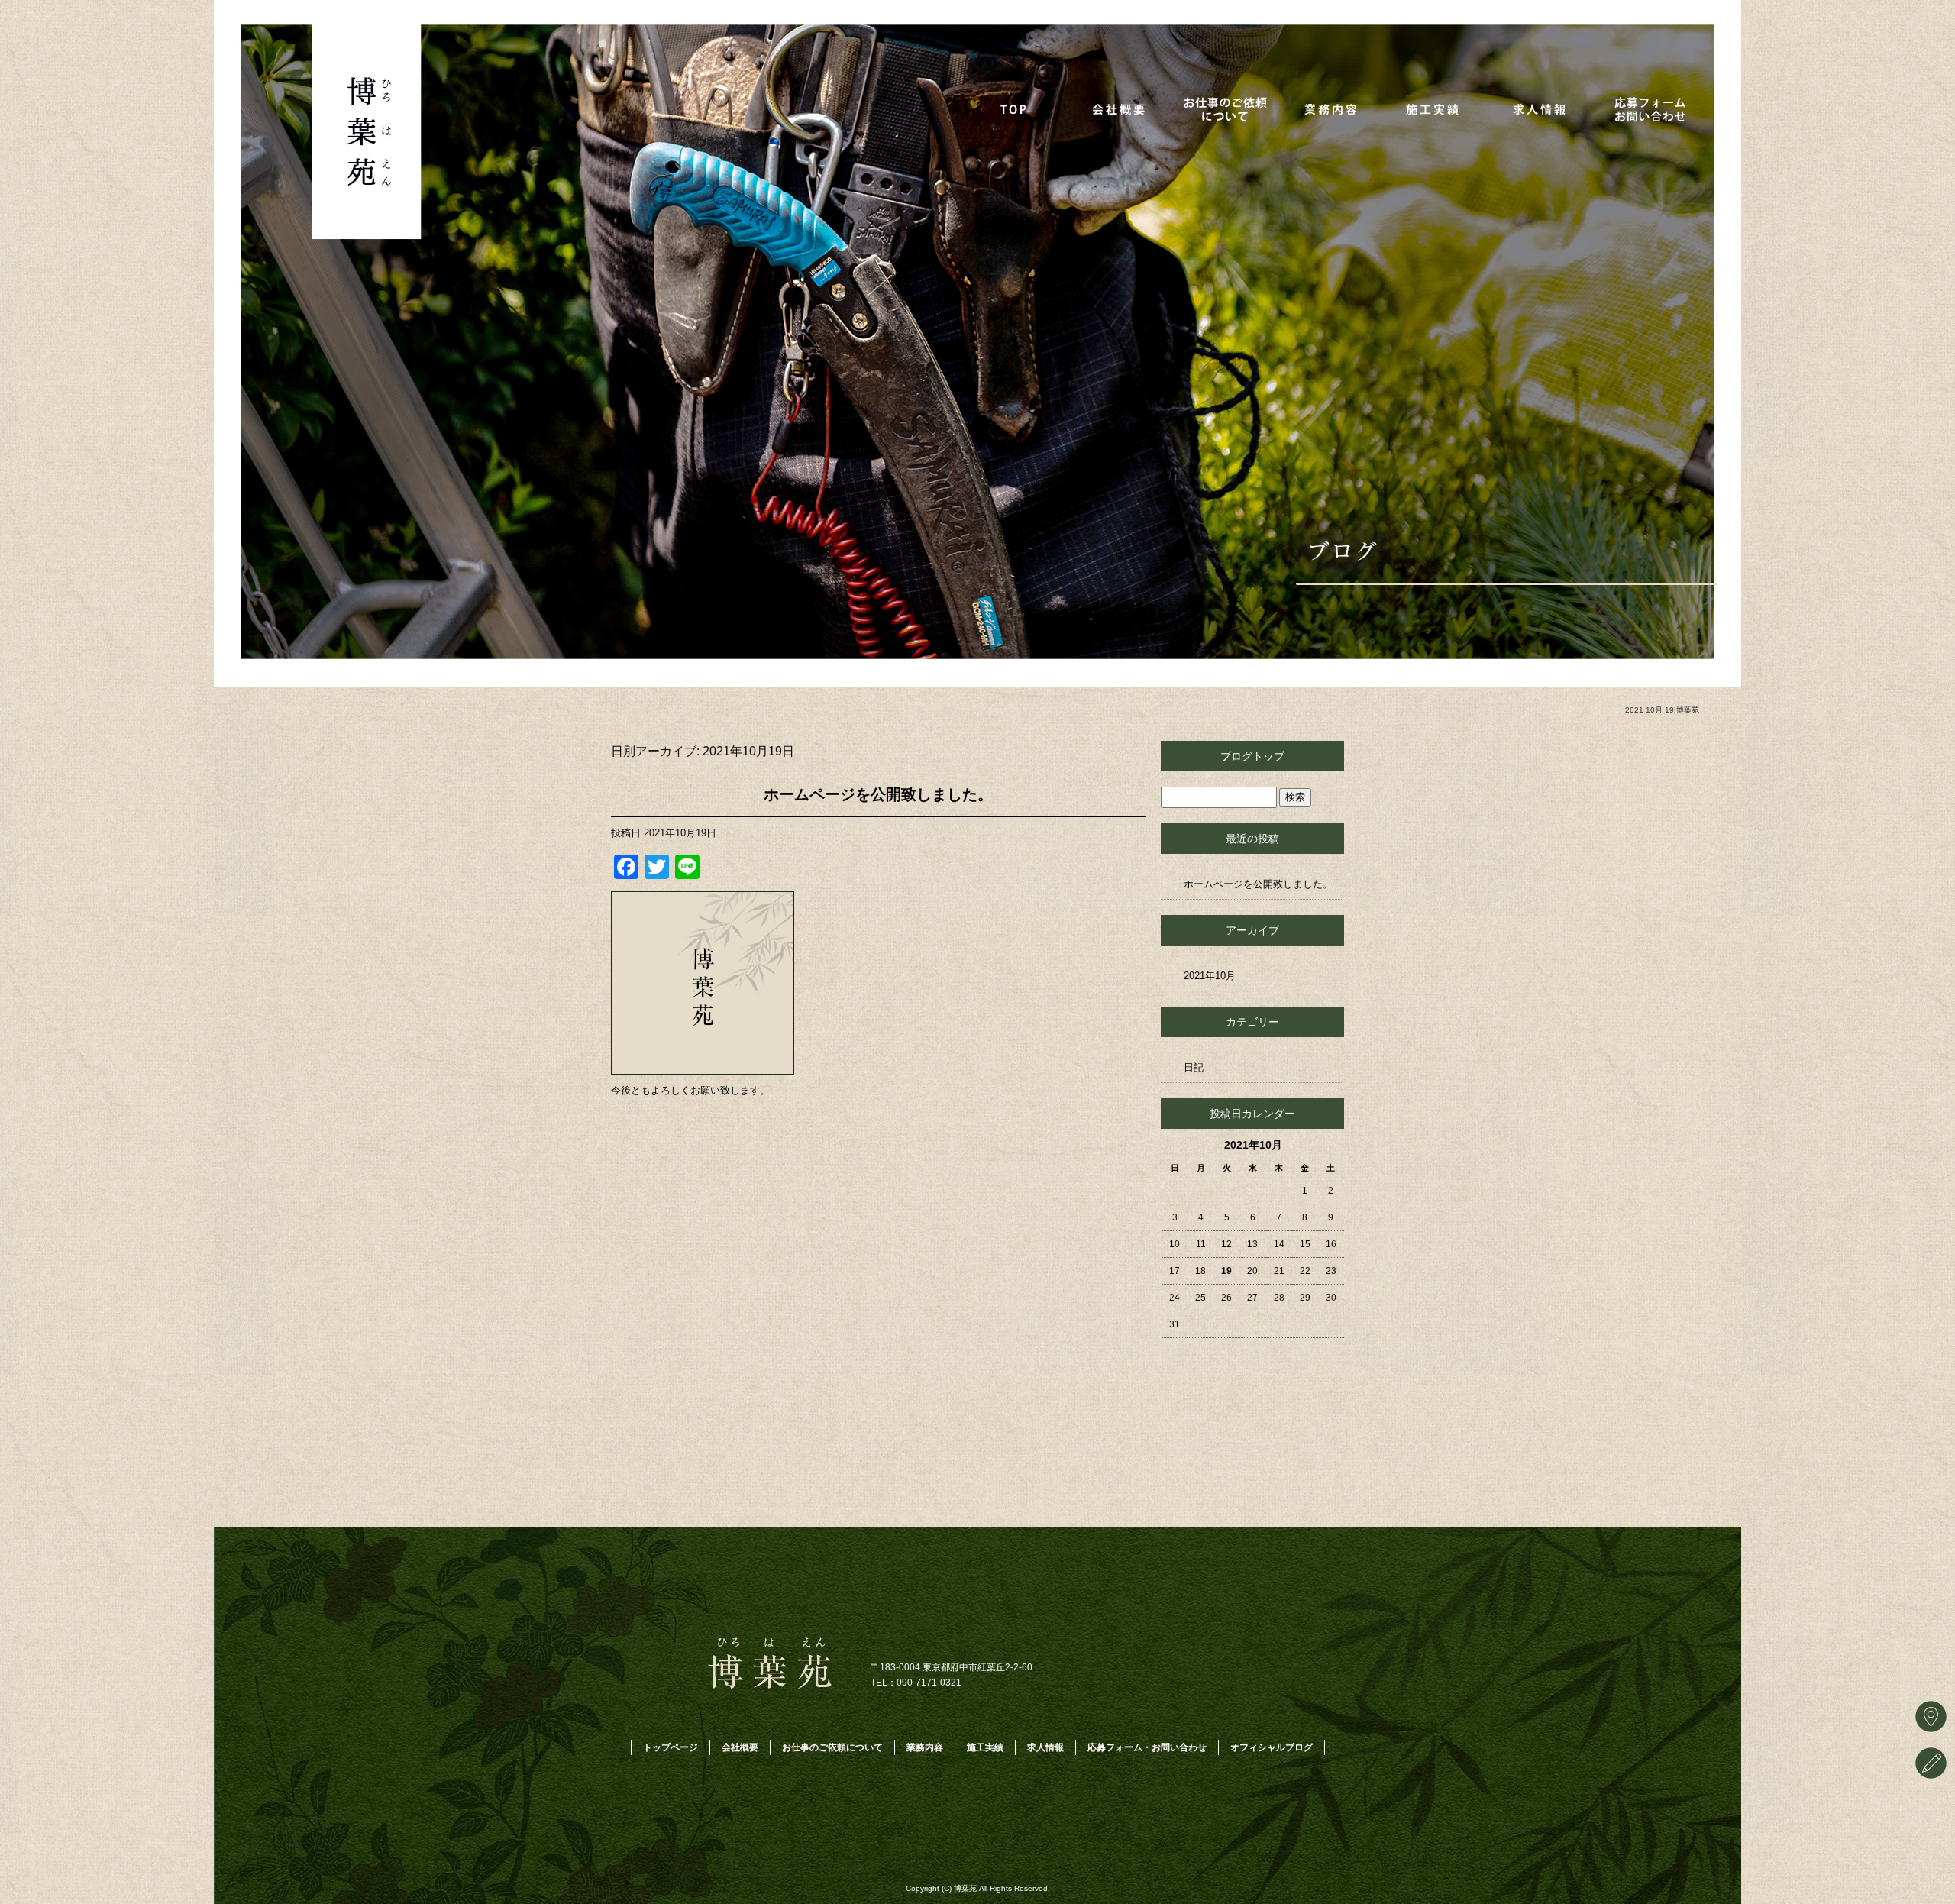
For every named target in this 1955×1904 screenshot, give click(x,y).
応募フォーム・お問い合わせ (1650, 109)
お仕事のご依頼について (1228, 109)
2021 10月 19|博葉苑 (1662, 710)
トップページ (1017, 109)
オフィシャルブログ (1272, 1747)
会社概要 (1123, 109)
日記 (1194, 1067)
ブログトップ (1252, 756)
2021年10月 (1210, 976)
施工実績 (1439, 109)
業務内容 (1333, 109)
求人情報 (1544, 109)
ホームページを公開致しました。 (878, 794)
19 (1226, 1271)
